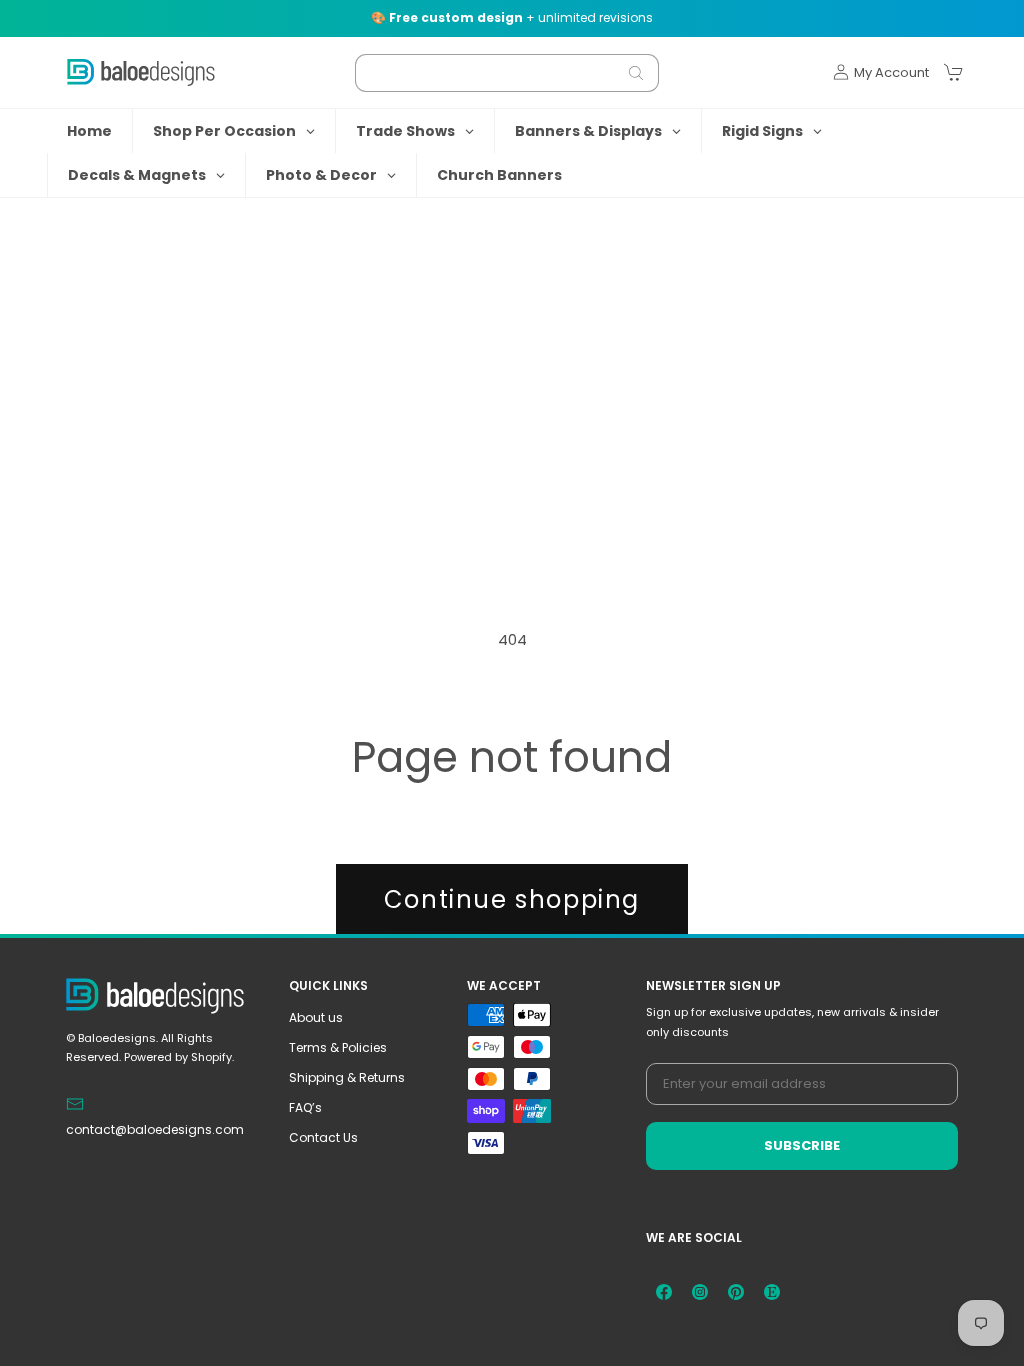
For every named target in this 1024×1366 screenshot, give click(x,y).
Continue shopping (512, 899)
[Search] (636, 73)
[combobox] (507, 73)
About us (316, 1017)
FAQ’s (305, 1107)
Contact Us (323, 1137)
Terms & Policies (338, 1047)
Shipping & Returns (347, 1077)
